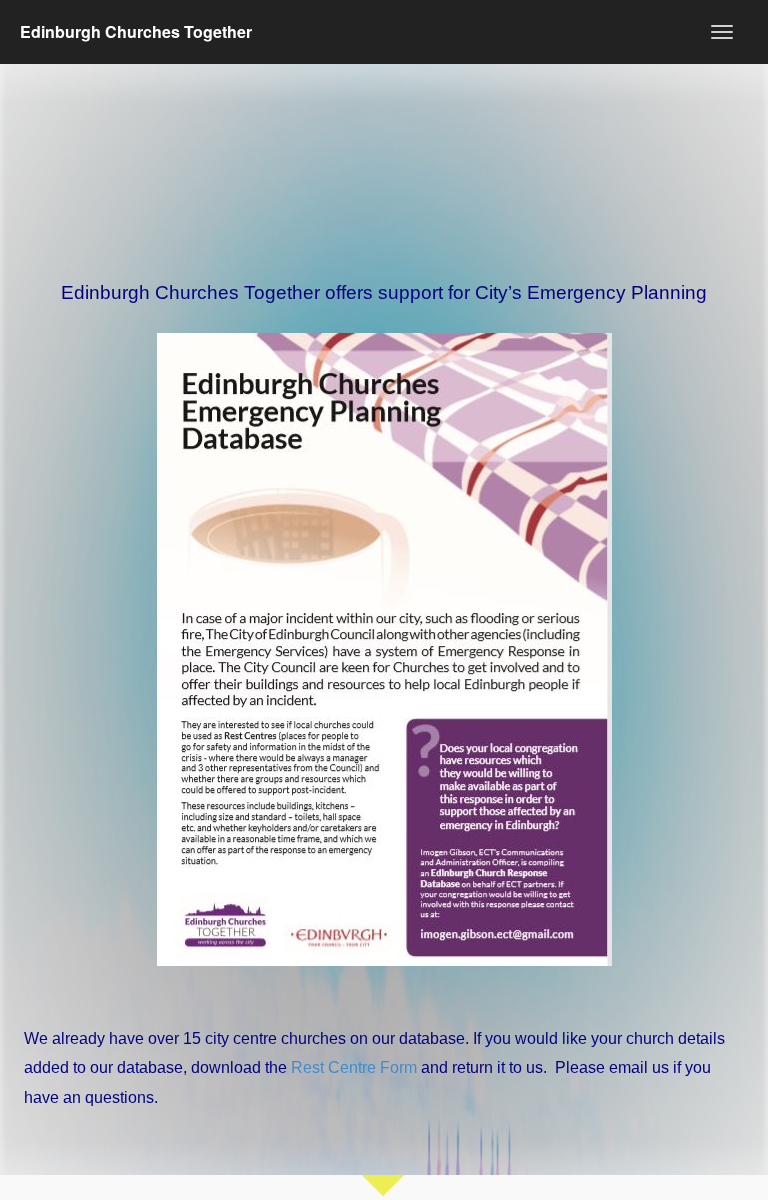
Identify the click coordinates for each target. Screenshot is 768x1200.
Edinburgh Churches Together (136, 31)
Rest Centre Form (354, 1067)
